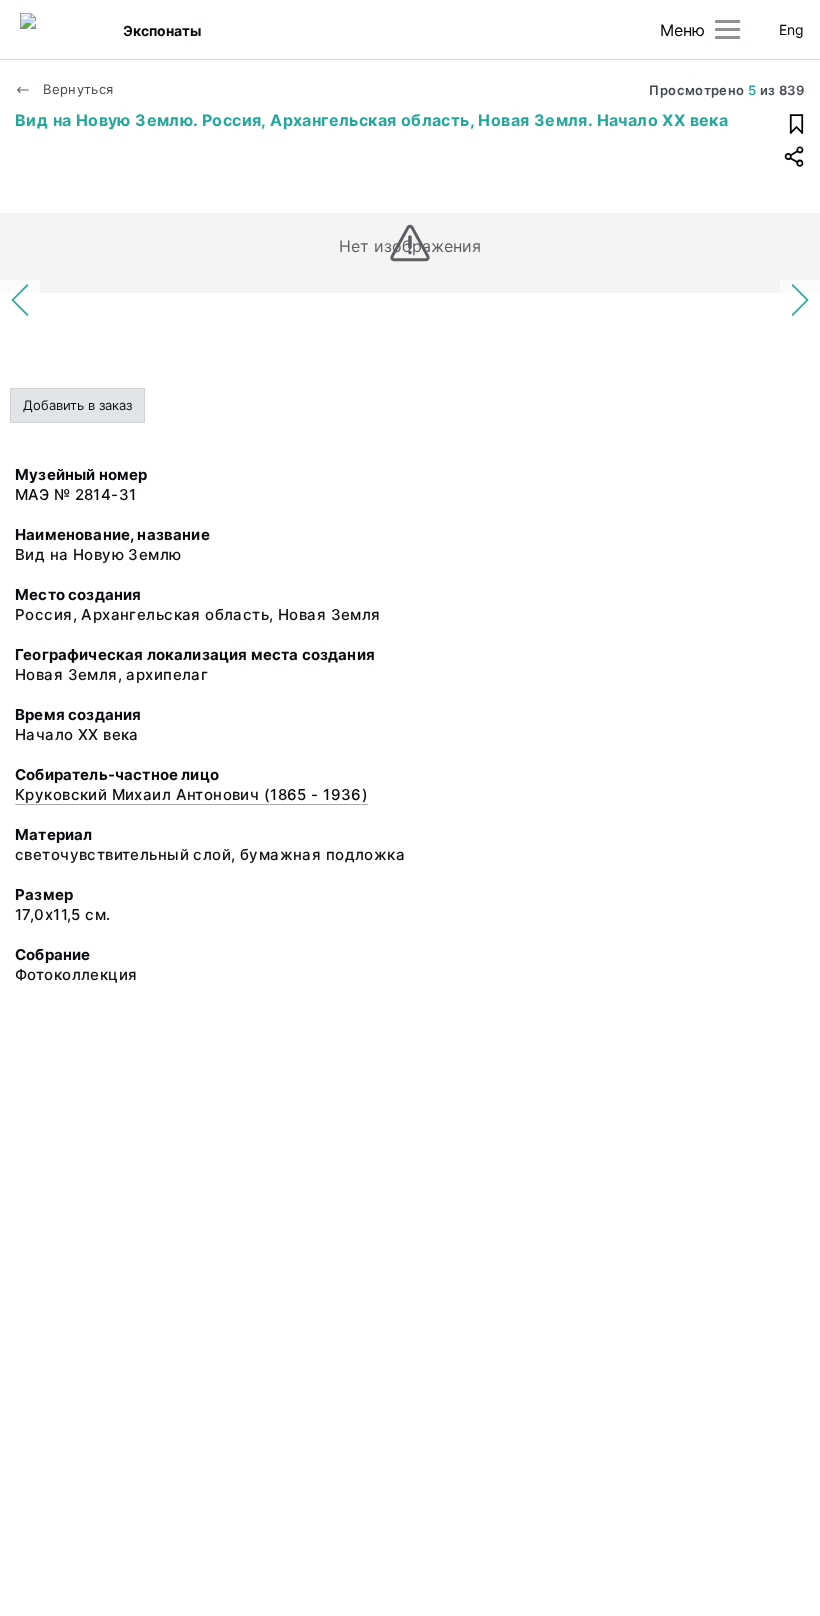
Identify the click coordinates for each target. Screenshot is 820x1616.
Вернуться (76, 89)
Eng (791, 29)
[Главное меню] (727, 29)
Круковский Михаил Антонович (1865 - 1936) (191, 794)
